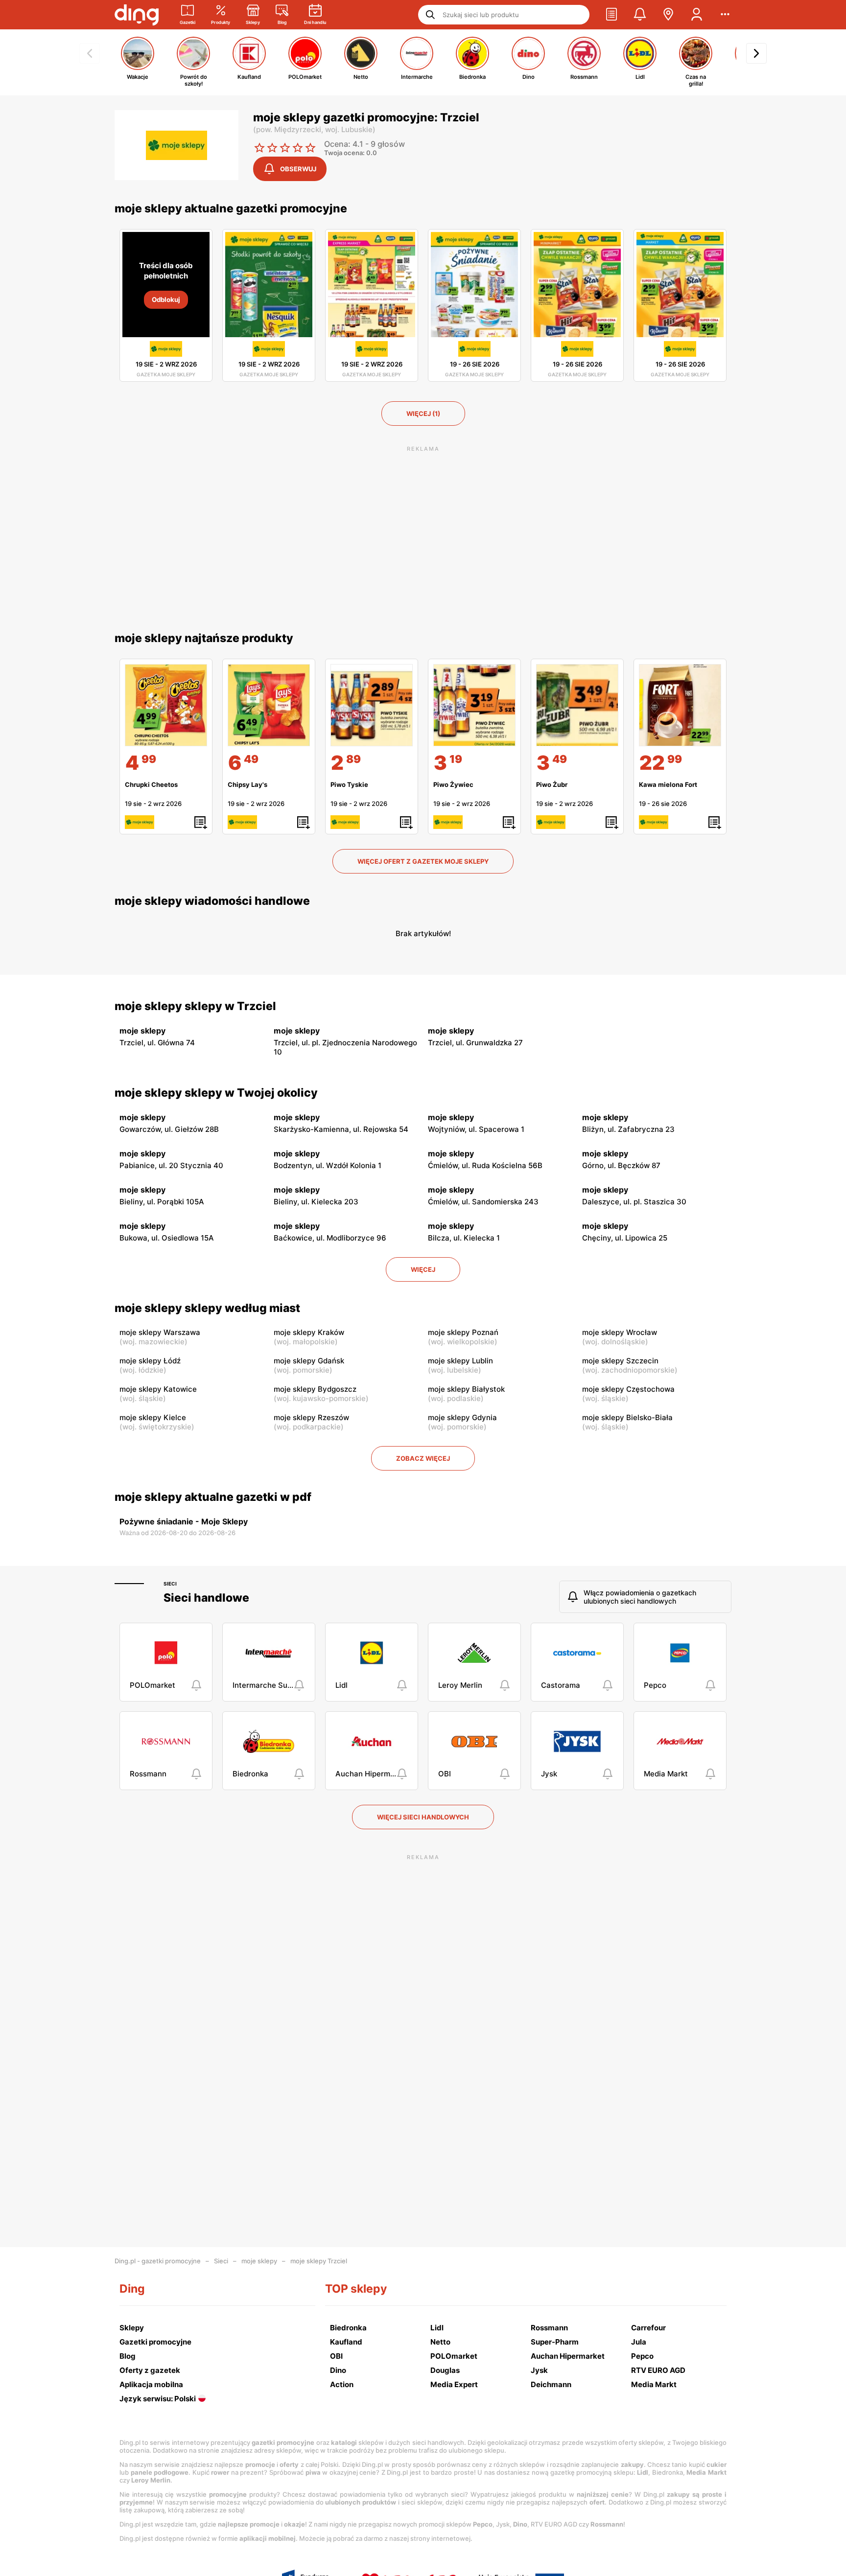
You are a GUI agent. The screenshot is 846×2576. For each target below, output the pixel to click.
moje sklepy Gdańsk (309, 1361)
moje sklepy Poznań (463, 1332)
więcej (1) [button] (423, 414)
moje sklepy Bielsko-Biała (627, 1417)
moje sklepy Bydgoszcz (315, 1389)
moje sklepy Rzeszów (311, 1417)
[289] (372, 705)
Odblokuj (166, 299)
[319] (474, 705)
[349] (577, 705)
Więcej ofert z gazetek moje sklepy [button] (423, 861)
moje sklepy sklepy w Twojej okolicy (216, 1093)
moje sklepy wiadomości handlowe (212, 901)
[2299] (680, 705)
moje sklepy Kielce (153, 1417)
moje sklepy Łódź (150, 1361)
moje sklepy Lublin (460, 1361)
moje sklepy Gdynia (462, 1417)
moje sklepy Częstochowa (628, 1389)
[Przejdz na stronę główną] (137, 15)
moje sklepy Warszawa (160, 1332)
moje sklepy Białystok (466, 1389)
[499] (166, 705)
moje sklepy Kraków (309, 1332)
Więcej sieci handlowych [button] (423, 1817)
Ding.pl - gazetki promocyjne (158, 2261)
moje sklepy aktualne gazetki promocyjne (231, 208)
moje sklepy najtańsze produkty (204, 638)
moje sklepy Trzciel (319, 2261)
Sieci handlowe (206, 1598)
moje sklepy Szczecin (620, 1361)
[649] (269, 705)
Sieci (170, 1584)
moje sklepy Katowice (158, 1389)
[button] (611, 15)
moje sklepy (259, 2261)
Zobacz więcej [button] (423, 1458)
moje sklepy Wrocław (620, 1332)
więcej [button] (423, 1269)
